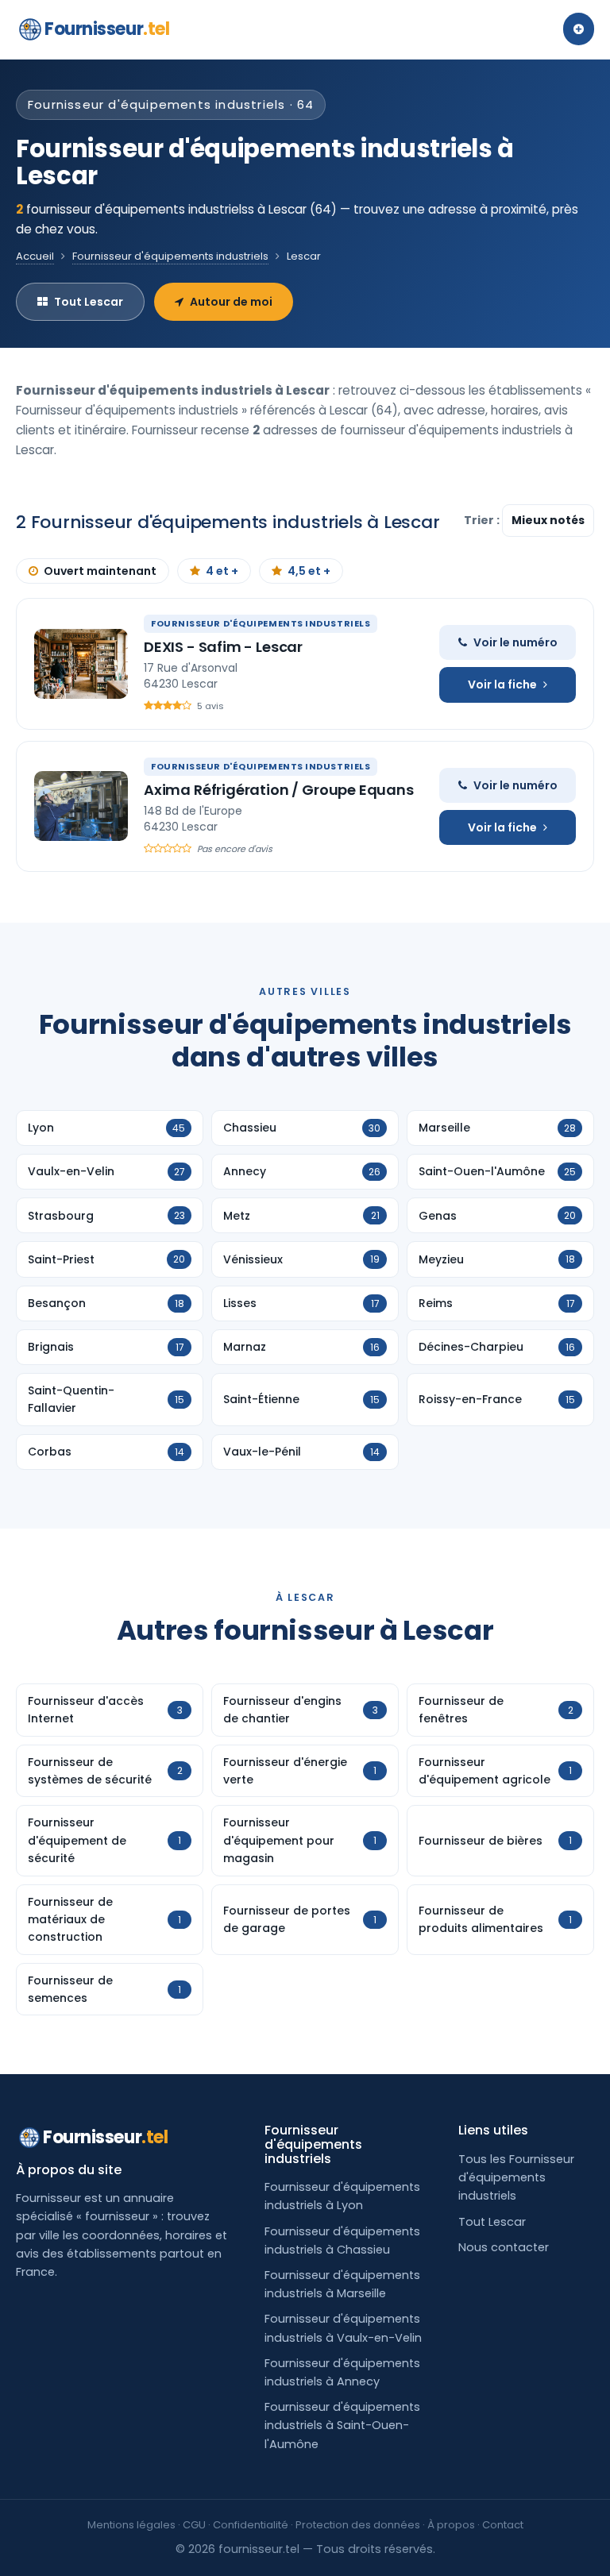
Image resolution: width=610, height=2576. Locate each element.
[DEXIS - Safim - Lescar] (81, 664)
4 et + (222, 571)
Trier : (483, 520)
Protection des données (358, 2525)
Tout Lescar (89, 302)
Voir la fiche (502, 684)
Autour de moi (231, 302)
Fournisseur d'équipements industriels (170, 256)
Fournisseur (107, 29)
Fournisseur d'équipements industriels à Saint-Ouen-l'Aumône (342, 2425)
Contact (503, 2525)
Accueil (35, 256)
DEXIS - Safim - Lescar (223, 647)
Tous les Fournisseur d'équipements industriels (516, 2177)
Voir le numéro (515, 642)
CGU (194, 2525)
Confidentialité (251, 2525)
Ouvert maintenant (100, 571)
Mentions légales (131, 2525)
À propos (451, 2525)
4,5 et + (309, 571)
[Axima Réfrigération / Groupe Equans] (81, 806)
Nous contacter (504, 2247)
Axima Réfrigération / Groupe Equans (279, 790)
